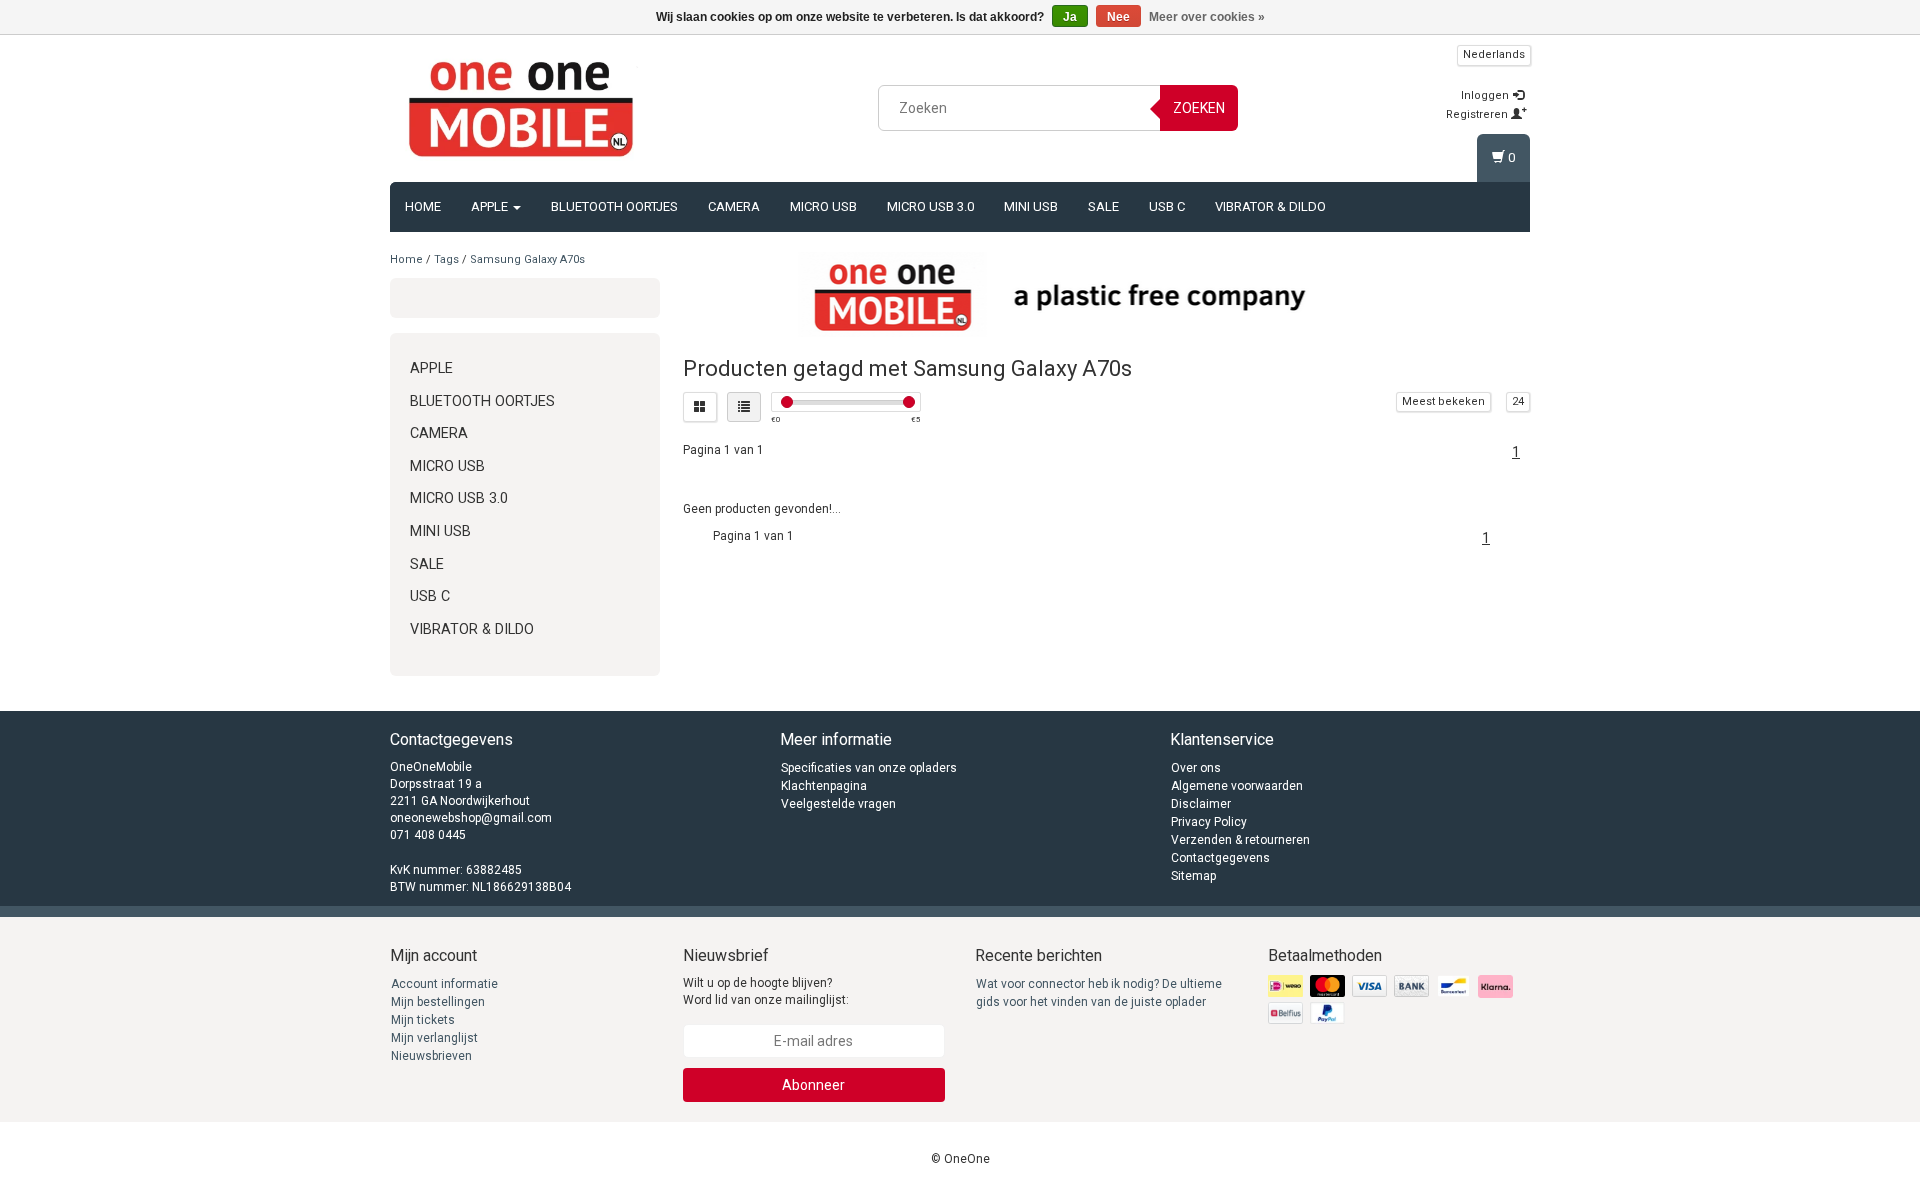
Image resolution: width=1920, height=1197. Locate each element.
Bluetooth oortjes (614, 206)
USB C (1167, 206)
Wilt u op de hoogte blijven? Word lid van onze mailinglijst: (766, 991)
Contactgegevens (1220, 858)
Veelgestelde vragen (838, 804)
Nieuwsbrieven (431, 1056)
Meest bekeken (1443, 401)
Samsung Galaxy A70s (527, 259)
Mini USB (1031, 206)
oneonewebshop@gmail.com (471, 818)
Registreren (1478, 114)
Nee (1118, 17)
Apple (491, 206)
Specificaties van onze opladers (869, 768)
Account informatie (444, 984)
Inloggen (1486, 95)
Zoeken (1199, 108)
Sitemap (1193, 876)
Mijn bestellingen (438, 1002)
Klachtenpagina (824, 786)
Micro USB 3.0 (930, 206)
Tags (446, 259)
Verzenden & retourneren (1240, 840)
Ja (1070, 17)
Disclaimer (1201, 804)
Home (423, 206)
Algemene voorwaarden (1237, 786)
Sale (1103, 206)
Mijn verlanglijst (434, 1038)
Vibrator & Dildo (1270, 206)
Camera (734, 206)
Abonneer (813, 1085)
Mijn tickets (423, 1020)
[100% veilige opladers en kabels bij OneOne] (521, 105)
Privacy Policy (1209, 822)
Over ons (1196, 768)
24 (1518, 401)
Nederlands (1494, 54)
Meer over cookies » (1207, 17)
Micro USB (823, 206)
